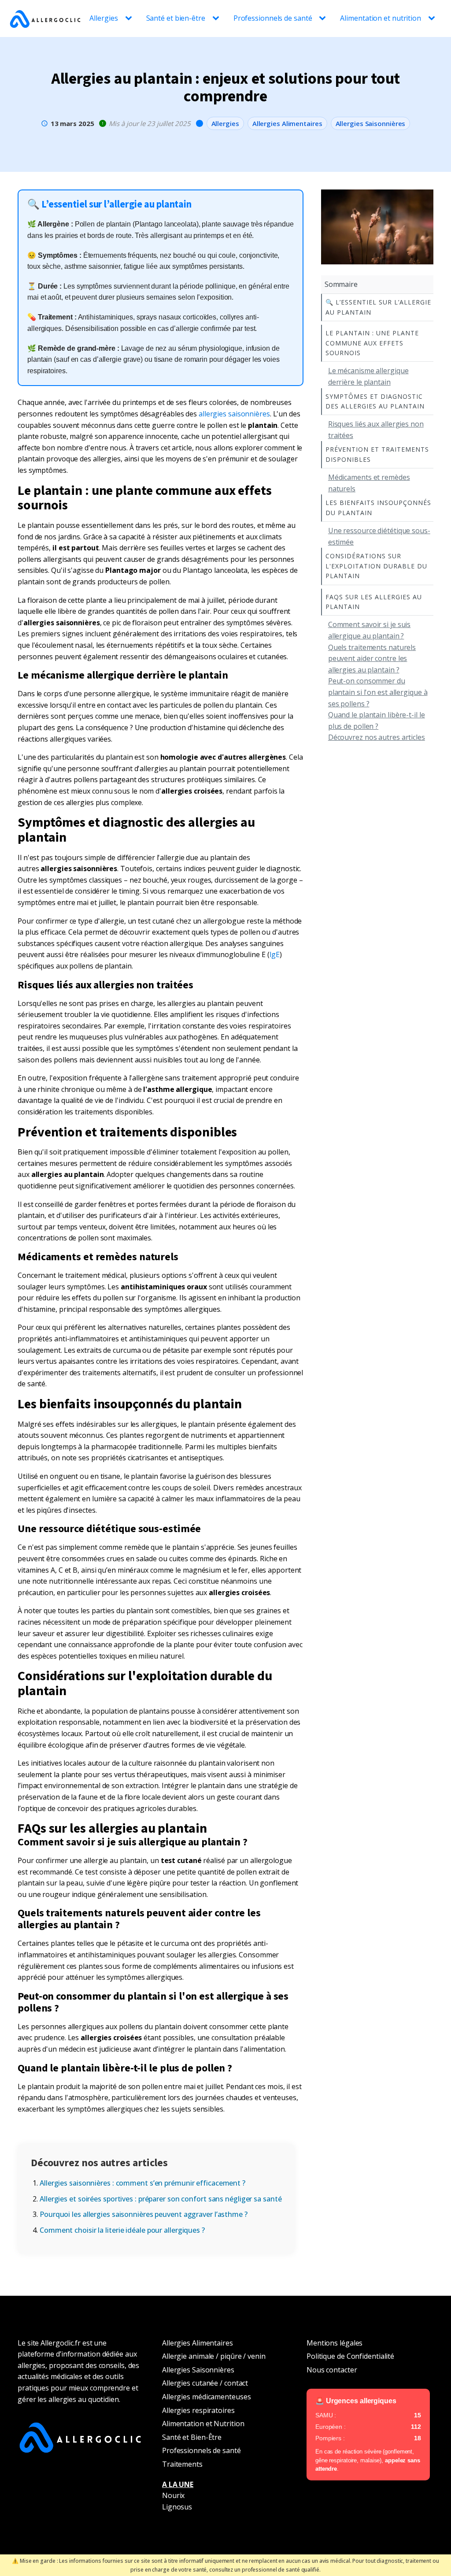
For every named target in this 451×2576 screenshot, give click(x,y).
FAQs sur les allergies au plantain (374, 602)
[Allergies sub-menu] (130, 19)
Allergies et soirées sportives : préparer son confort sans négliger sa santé (161, 2199)
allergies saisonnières (234, 414)
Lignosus (177, 2507)
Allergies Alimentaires (287, 123)
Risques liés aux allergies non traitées (376, 430)
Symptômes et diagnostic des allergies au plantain (375, 401)
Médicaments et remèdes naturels (369, 483)
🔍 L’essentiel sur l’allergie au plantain (378, 307)
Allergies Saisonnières (371, 123)
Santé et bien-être (176, 18)
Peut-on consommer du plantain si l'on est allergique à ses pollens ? (378, 692)
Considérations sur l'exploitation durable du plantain (376, 566)
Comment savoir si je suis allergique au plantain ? (370, 630)
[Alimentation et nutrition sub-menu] (433, 19)
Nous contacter (332, 2370)
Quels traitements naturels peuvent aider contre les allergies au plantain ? (372, 659)
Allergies (104, 18)
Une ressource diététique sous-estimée (379, 536)
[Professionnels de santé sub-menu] (324, 19)
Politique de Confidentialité (350, 2356)
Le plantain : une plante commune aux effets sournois (372, 343)
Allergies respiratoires (198, 2410)
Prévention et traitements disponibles (377, 454)
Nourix (173, 2495)
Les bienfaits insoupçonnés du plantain (378, 507)
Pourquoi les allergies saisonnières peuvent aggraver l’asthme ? (144, 2214)
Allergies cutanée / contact (205, 2383)
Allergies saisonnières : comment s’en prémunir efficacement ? (142, 2183)
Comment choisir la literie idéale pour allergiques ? (122, 2230)
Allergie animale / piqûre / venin (214, 2356)
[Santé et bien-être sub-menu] (218, 19)
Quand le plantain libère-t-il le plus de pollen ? (377, 720)
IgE (275, 954)
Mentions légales (335, 2343)
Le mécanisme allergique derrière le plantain (368, 376)
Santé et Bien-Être (192, 2437)
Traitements (182, 2464)
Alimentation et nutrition (381, 18)
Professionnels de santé (273, 18)
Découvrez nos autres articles (377, 737)
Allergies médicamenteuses (207, 2397)
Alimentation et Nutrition (203, 2424)
